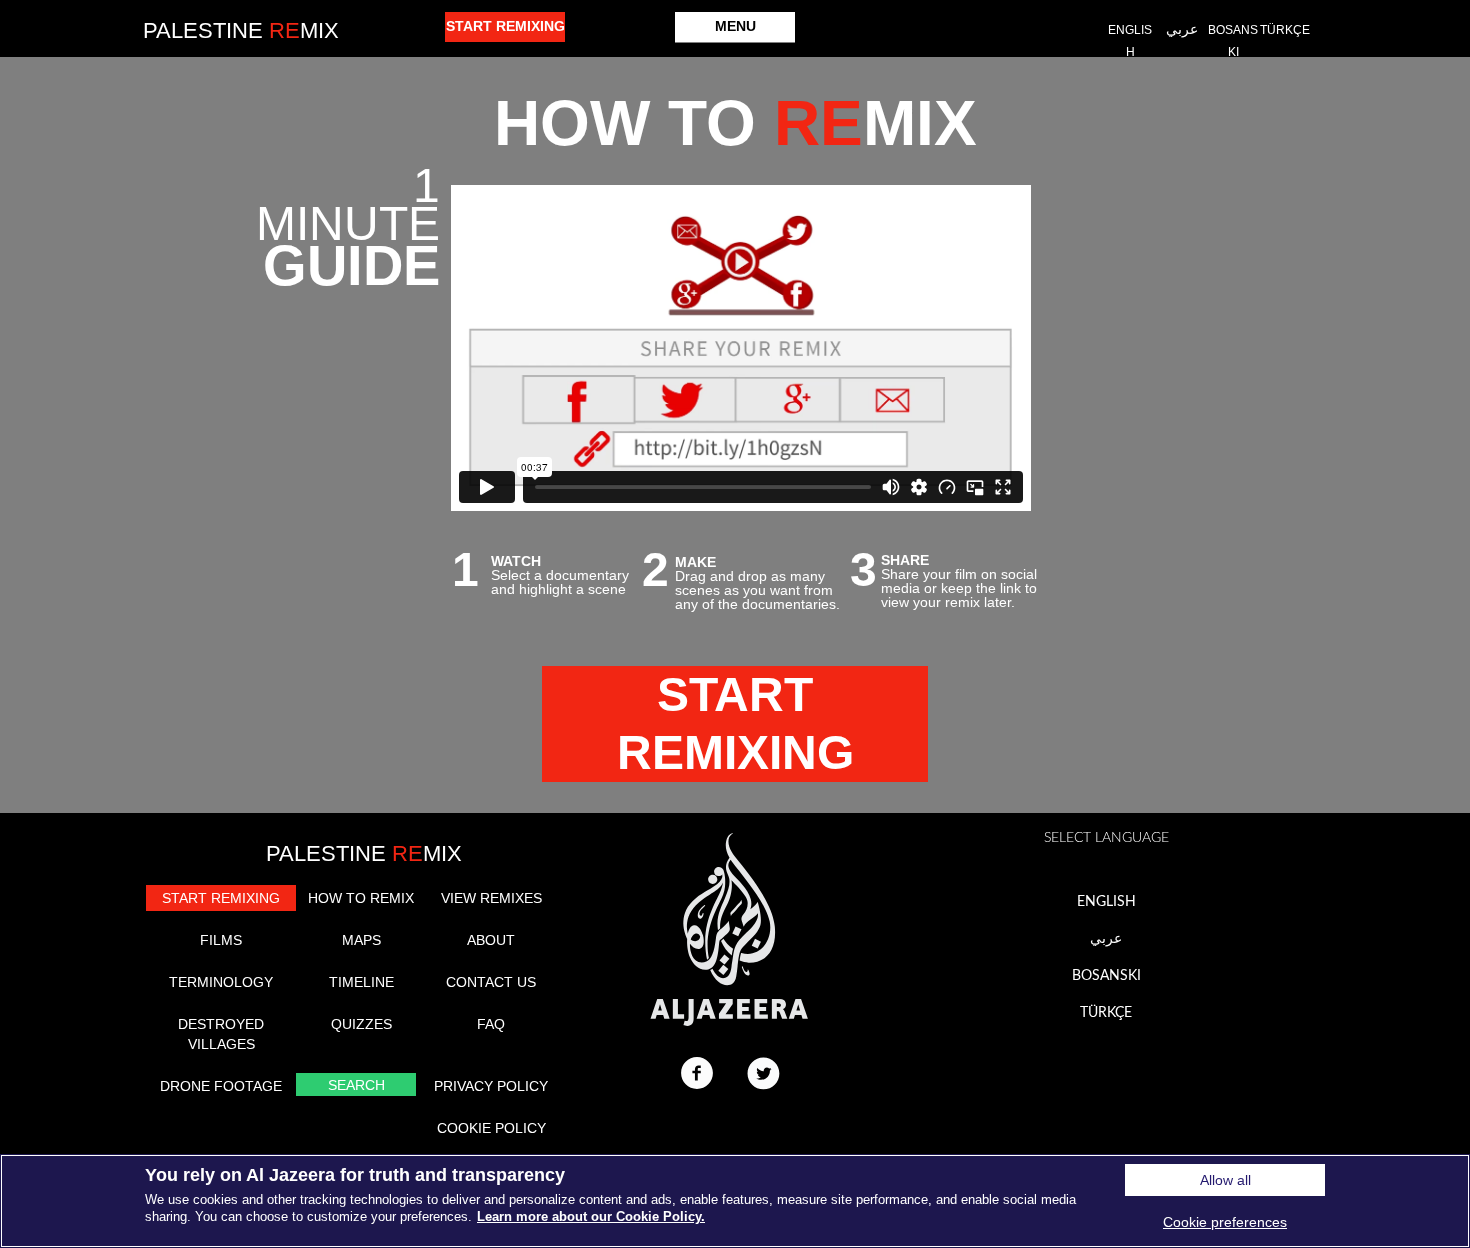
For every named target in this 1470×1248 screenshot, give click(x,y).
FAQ (491, 1024)
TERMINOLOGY (221, 982)
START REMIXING (221, 898)
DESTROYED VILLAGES (221, 1034)
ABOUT (491, 940)
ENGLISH (1106, 902)
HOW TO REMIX (361, 898)
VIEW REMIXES (491, 898)
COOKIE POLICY (491, 1128)
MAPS (361, 940)
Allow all (1225, 1180)
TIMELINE (361, 982)
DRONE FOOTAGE (221, 1086)
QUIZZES (361, 1024)
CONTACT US (491, 982)
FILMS (221, 940)
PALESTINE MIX (364, 853)
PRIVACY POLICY (491, 1086)
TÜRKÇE (1106, 1013)
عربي (1106, 939)
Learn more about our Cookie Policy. (591, 1216)
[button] (735, 27)
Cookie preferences (1225, 1222)
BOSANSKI (1106, 976)
